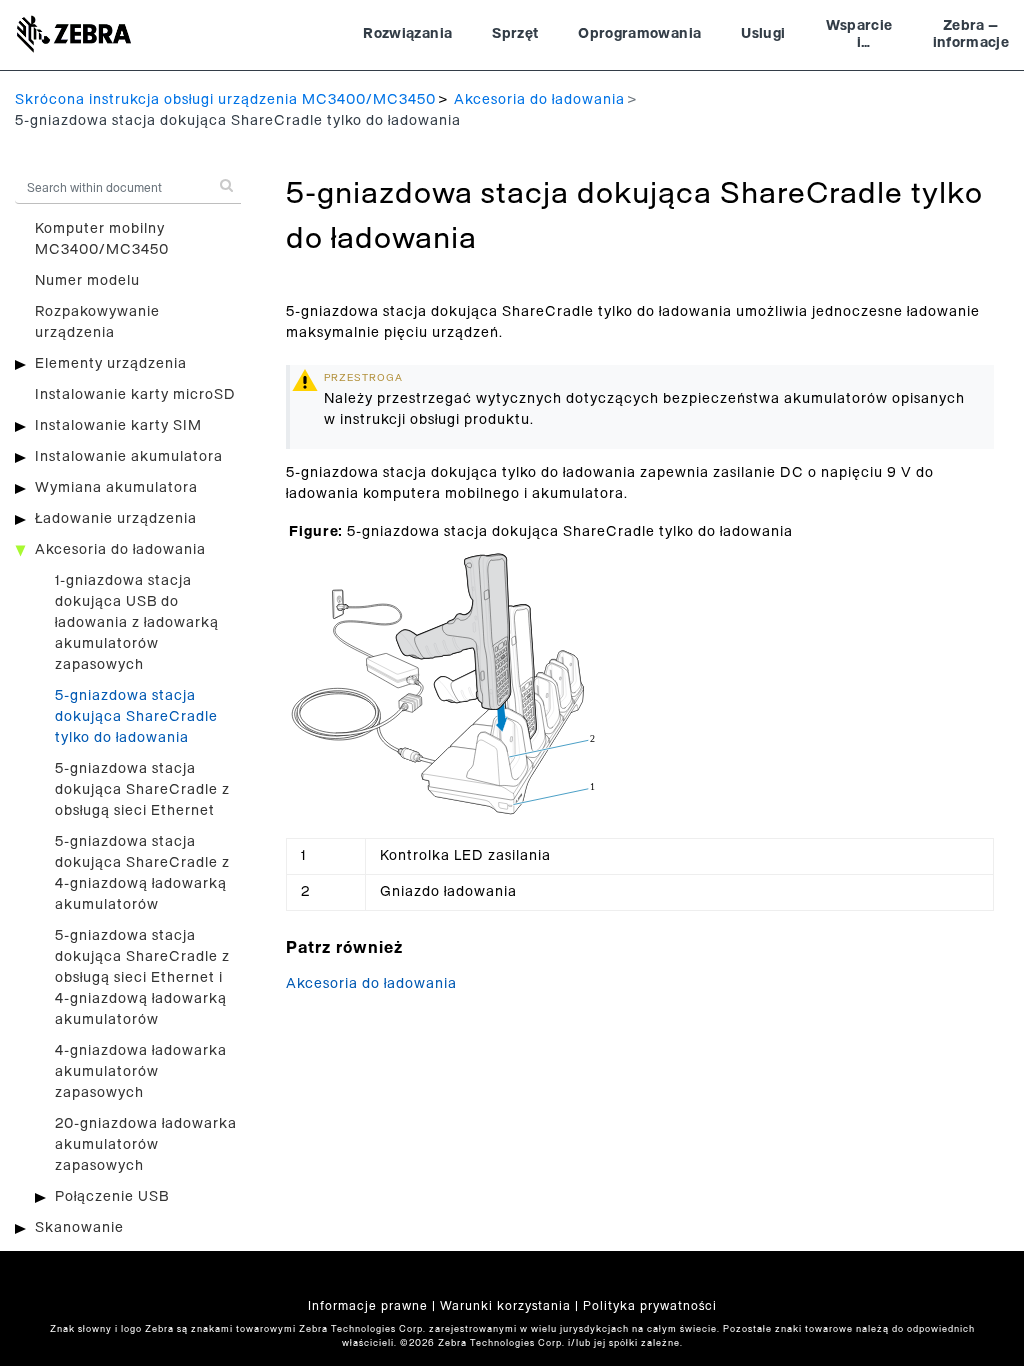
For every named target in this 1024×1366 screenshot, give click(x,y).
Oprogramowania (639, 34)
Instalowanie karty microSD (135, 395)
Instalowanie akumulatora (129, 457)
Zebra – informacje (971, 35)
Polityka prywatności (650, 1306)
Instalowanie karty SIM (118, 426)
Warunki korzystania (505, 1306)
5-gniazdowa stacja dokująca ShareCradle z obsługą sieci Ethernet (142, 790)
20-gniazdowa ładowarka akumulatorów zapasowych (146, 1145)
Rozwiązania (407, 34)
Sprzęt (515, 34)
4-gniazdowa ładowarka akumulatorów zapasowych (141, 1072)
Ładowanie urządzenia (116, 519)
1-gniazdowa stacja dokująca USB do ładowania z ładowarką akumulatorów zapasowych (137, 623)
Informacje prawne (368, 1306)
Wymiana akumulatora (116, 488)
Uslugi (763, 34)
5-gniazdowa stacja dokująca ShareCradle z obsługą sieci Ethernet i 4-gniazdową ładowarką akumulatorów (142, 978)
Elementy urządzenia (111, 364)
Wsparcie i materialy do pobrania (858, 37)
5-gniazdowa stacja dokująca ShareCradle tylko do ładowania (136, 717)
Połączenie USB (112, 1197)
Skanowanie (79, 1228)
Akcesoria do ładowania (539, 100)
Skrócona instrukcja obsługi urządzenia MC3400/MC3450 (225, 100)
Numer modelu (87, 281)
